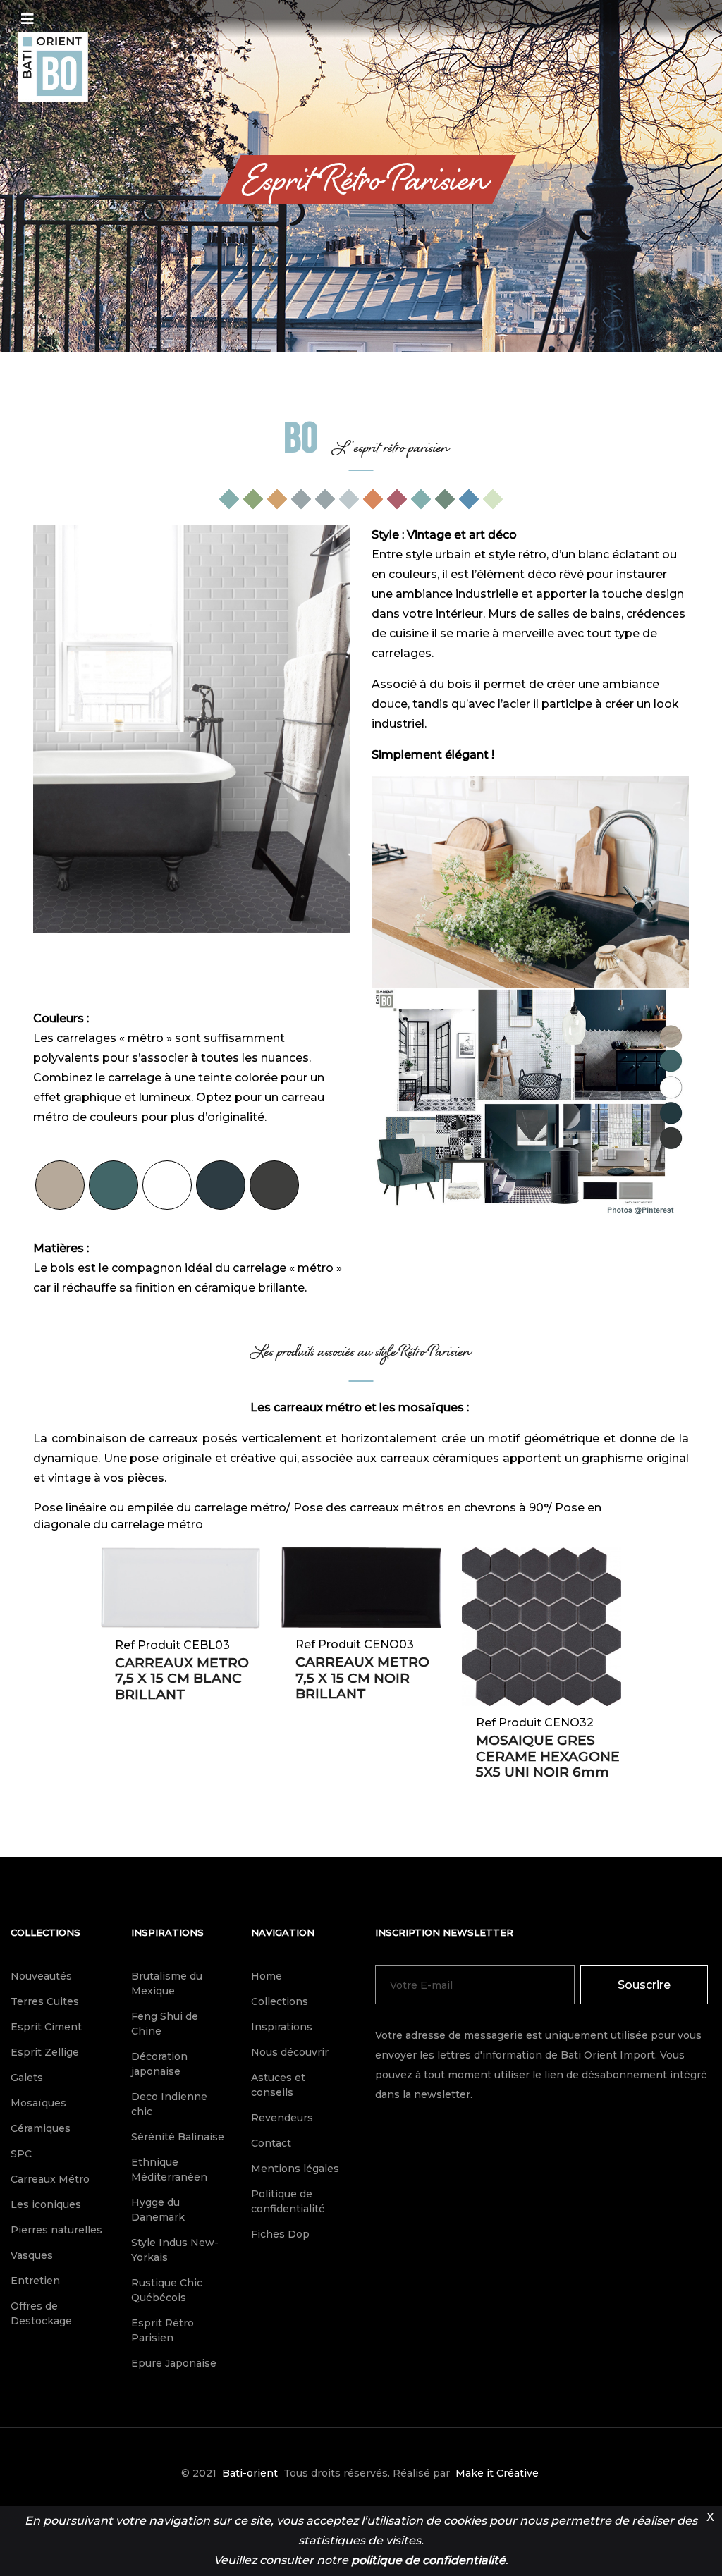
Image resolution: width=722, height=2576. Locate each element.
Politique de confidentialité (288, 2201)
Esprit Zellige (45, 2052)
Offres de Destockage (41, 2313)
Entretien (35, 2281)
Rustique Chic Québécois (167, 2290)
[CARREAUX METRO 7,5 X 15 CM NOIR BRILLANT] (361, 1588)
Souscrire (644, 1985)
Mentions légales (295, 2169)
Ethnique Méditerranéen (169, 2170)
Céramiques (41, 2128)
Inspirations (167, 1932)
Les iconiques (46, 2204)
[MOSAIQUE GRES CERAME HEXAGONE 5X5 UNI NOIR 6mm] (541, 1626)
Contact (271, 2143)
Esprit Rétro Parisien (163, 2330)
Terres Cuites (45, 2001)
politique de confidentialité (428, 2560)
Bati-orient (250, 2473)
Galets (27, 2078)
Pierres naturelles (56, 2230)
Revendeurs (282, 2118)
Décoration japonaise (159, 2064)
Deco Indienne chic (169, 2104)
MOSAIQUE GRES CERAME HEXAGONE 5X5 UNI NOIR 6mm (548, 1756)
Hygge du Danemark (158, 2210)
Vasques (32, 2255)
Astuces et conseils (278, 2085)
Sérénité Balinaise (178, 2137)
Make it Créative (497, 2473)
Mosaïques (38, 2103)
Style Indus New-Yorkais (175, 2250)
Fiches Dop (280, 2234)
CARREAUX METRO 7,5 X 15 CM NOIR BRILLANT (362, 1678)
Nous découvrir (290, 2052)
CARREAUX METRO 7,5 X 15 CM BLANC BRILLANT (182, 1679)
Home (267, 1976)
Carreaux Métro (50, 2179)
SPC (21, 2154)
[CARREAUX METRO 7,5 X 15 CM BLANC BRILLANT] (180, 1588)
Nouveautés (41, 1976)
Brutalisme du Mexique (167, 1983)
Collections (45, 1932)
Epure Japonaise (174, 2363)
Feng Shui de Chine (165, 2024)
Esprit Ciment (46, 2027)
